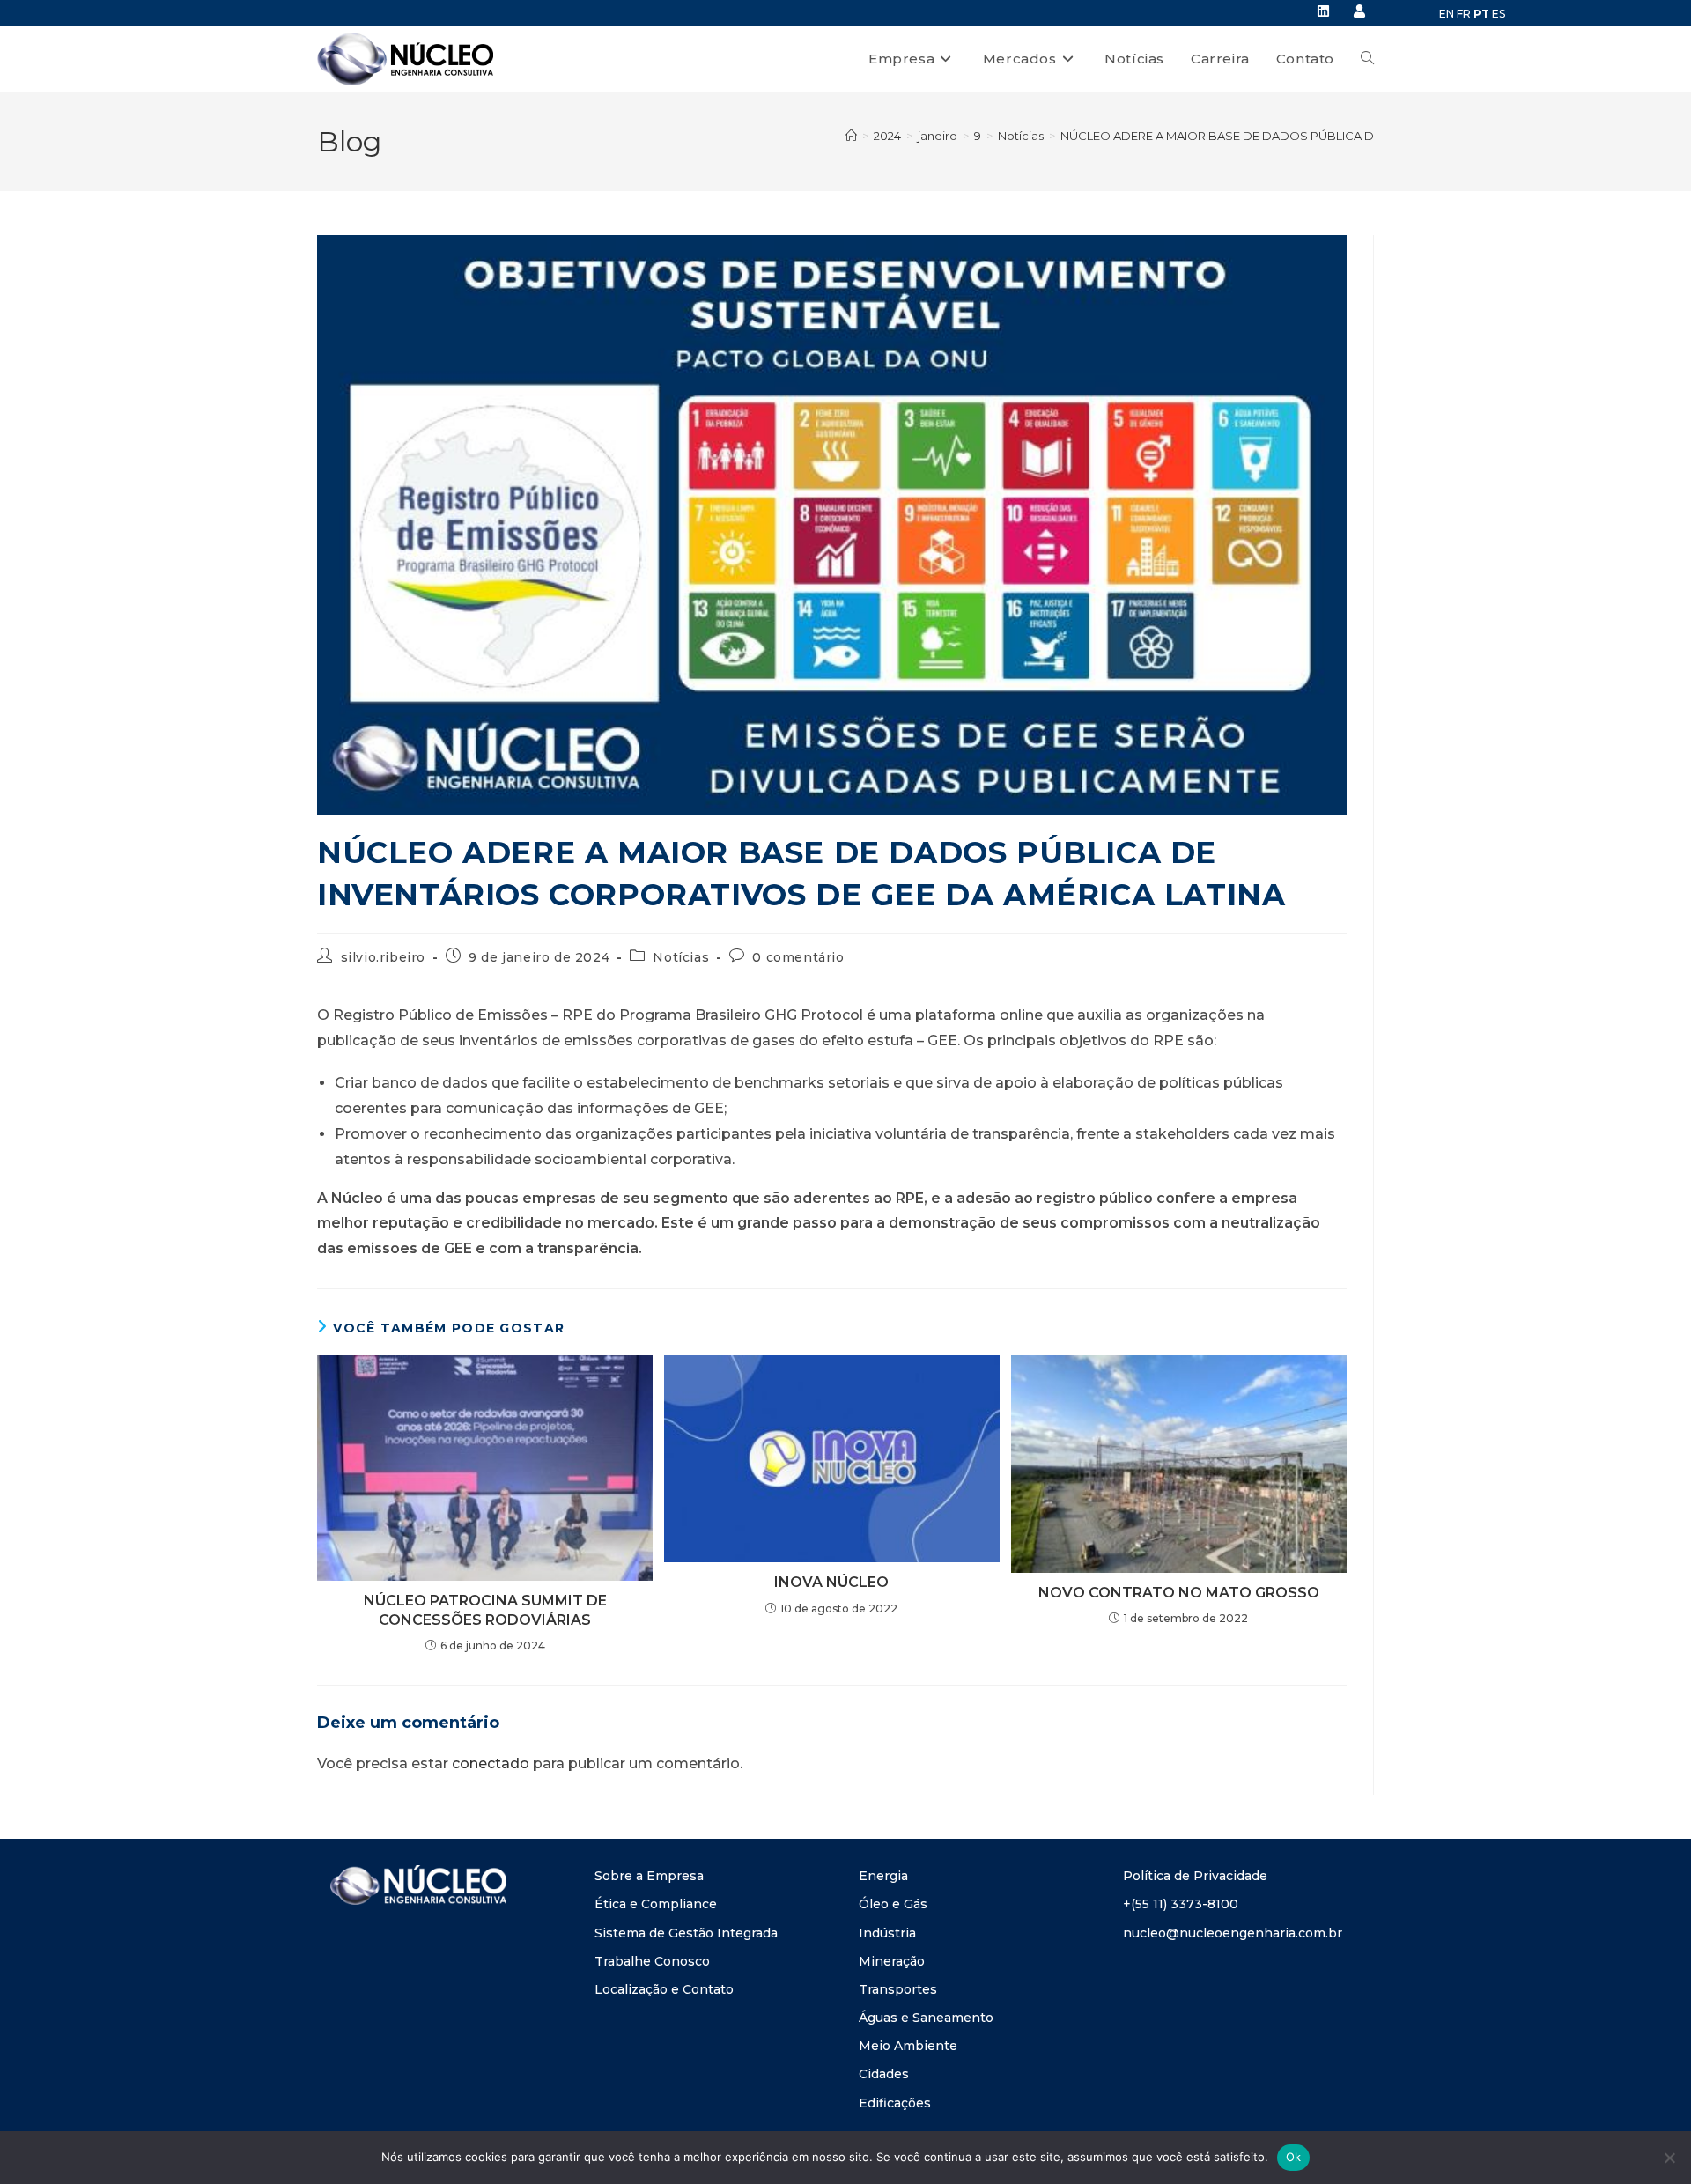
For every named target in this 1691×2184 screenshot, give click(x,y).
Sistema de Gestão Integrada (686, 1933)
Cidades (884, 2074)
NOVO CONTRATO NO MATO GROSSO (1179, 1593)
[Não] (1669, 2158)
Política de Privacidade (1195, 1876)
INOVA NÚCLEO (831, 1582)
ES (1499, 14)
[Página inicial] (851, 136)
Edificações (895, 2103)
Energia (883, 1876)
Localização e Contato (664, 1989)
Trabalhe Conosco (652, 1961)
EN (1447, 14)
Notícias (681, 957)
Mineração (892, 1961)
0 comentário (798, 957)
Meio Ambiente (908, 2046)
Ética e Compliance (656, 1904)
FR (1464, 14)
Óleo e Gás (893, 1904)
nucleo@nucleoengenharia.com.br (1233, 1933)
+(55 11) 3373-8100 (1181, 1904)
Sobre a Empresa (649, 1876)
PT (1481, 14)
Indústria (887, 1933)
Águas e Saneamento (926, 2018)
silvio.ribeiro (383, 957)
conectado (491, 1763)
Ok (1294, 2157)
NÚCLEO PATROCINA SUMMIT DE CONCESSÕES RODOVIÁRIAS (485, 1610)
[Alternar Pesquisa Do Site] (1367, 59)
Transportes (898, 1989)
